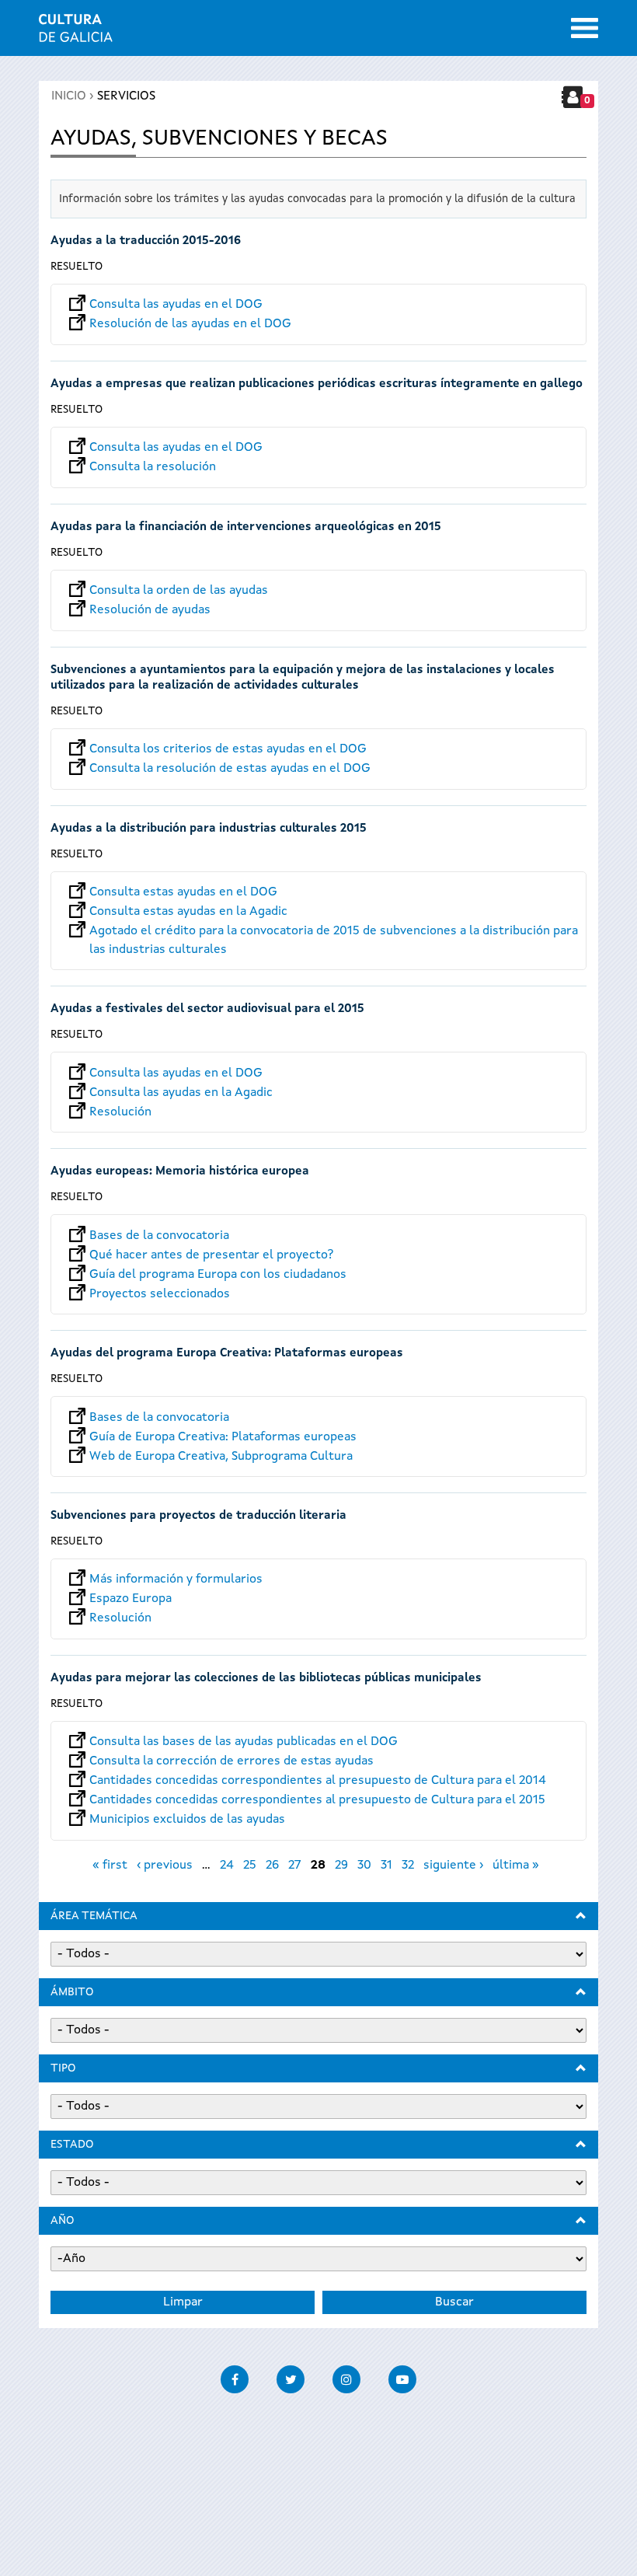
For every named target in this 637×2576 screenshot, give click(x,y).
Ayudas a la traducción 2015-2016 (146, 241)
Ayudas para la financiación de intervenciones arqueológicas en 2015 (246, 527)
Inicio (69, 96)
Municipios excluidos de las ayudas (187, 1820)
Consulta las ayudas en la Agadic (181, 1093)
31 (386, 1866)
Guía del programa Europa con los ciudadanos (218, 1275)
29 (341, 1866)
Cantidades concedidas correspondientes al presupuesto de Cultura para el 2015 (317, 1800)
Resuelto (77, 267)
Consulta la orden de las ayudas (179, 591)
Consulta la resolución (153, 467)
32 (408, 1866)
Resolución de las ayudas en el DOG (190, 324)
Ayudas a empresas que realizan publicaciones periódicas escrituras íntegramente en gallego (317, 384)
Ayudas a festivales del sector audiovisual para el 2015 (207, 1009)
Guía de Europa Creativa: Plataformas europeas (223, 1437)
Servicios (126, 96)
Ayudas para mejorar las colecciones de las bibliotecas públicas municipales (266, 1679)
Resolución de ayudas (150, 610)
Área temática (94, 1916)
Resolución (120, 1112)
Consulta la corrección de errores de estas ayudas (231, 1761)
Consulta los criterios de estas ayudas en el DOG (228, 749)
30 (364, 1866)
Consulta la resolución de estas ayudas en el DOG (230, 769)
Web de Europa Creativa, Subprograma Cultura (221, 1457)
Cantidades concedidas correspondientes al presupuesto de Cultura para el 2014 (318, 1781)
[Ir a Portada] (76, 33)
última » (516, 1866)
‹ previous (165, 1866)
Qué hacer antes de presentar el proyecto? (211, 1255)
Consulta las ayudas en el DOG (176, 305)
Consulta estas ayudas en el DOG (183, 892)
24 (227, 1866)
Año (62, 2221)
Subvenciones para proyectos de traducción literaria (198, 1516)
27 (295, 1866)
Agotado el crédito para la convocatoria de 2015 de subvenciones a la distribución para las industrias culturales (334, 931)
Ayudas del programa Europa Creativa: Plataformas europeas (227, 1354)
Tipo (63, 2068)
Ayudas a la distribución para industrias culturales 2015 (209, 829)
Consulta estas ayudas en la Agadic (188, 912)
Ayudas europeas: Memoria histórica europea (180, 1172)
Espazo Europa (131, 1599)
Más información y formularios (176, 1579)
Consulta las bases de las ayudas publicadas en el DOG (244, 1742)
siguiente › (453, 1866)
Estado (72, 2145)
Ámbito (72, 1992)
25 (250, 1866)
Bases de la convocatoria (159, 1236)
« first (110, 1866)
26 (272, 1866)
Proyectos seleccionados (160, 1294)
